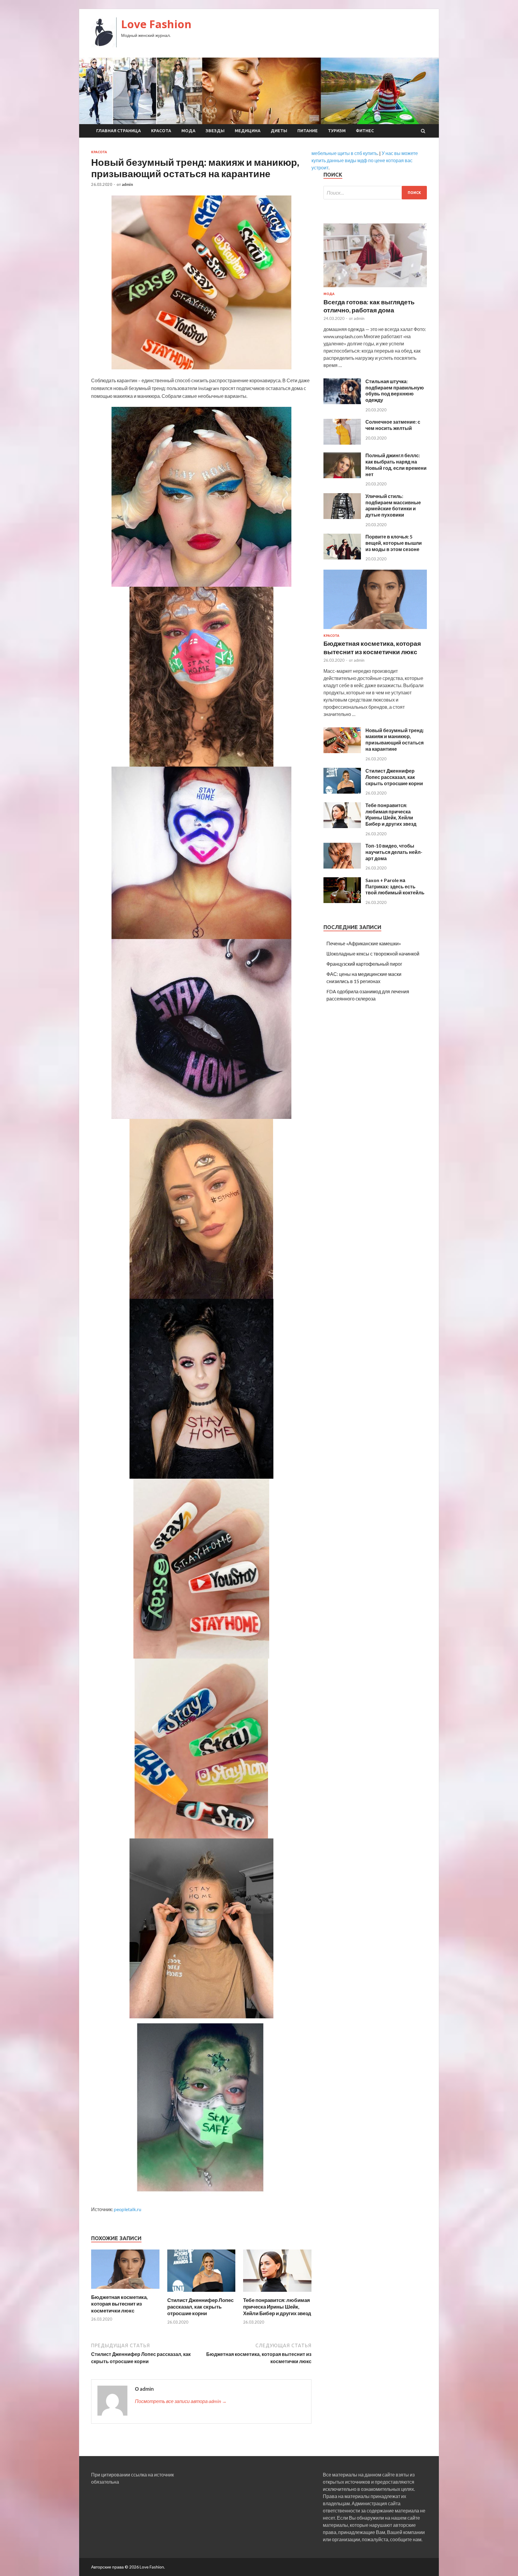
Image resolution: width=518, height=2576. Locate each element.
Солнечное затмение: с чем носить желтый (393, 425)
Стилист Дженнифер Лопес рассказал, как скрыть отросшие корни (200, 2307)
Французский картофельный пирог (364, 964)
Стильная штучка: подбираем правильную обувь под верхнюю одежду (395, 391)
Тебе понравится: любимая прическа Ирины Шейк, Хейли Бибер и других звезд (277, 2307)
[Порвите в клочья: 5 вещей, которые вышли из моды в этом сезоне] (342, 558)
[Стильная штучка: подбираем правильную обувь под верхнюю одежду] (342, 402)
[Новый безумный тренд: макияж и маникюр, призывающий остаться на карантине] (342, 751)
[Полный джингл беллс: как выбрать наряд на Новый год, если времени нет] (342, 476)
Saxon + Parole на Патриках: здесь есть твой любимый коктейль (395, 886)
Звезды (215, 131)
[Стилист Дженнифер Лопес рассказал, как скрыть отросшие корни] (201, 2293)
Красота (161, 131)
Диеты (279, 131)
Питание (308, 131)
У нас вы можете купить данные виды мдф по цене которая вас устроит (365, 160)
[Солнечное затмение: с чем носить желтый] (342, 443)
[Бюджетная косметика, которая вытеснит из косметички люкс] (125, 2290)
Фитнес (365, 131)
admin (127, 184)
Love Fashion (156, 24)
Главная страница (119, 131)
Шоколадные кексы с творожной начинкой (373, 954)
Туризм (337, 131)
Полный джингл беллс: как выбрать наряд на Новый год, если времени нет (396, 465)
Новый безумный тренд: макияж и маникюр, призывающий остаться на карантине (395, 739)
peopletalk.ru (128, 2209)
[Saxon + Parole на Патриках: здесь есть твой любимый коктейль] (342, 901)
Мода (188, 131)
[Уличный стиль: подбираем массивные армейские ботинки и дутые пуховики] (342, 517)
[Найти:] (375, 193)
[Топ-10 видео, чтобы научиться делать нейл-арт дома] (342, 867)
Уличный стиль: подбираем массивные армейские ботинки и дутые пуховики (393, 505)
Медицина (248, 131)
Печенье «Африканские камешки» (364, 943)
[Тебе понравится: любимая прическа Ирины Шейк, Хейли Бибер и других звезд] (277, 2293)
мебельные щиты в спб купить (344, 153)
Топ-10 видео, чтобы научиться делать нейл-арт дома (394, 852)
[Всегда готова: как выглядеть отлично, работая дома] (375, 288)
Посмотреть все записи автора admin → (181, 2401)
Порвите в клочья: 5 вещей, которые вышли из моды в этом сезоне (394, 543)
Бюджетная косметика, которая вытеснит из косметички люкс (119, 2304)
